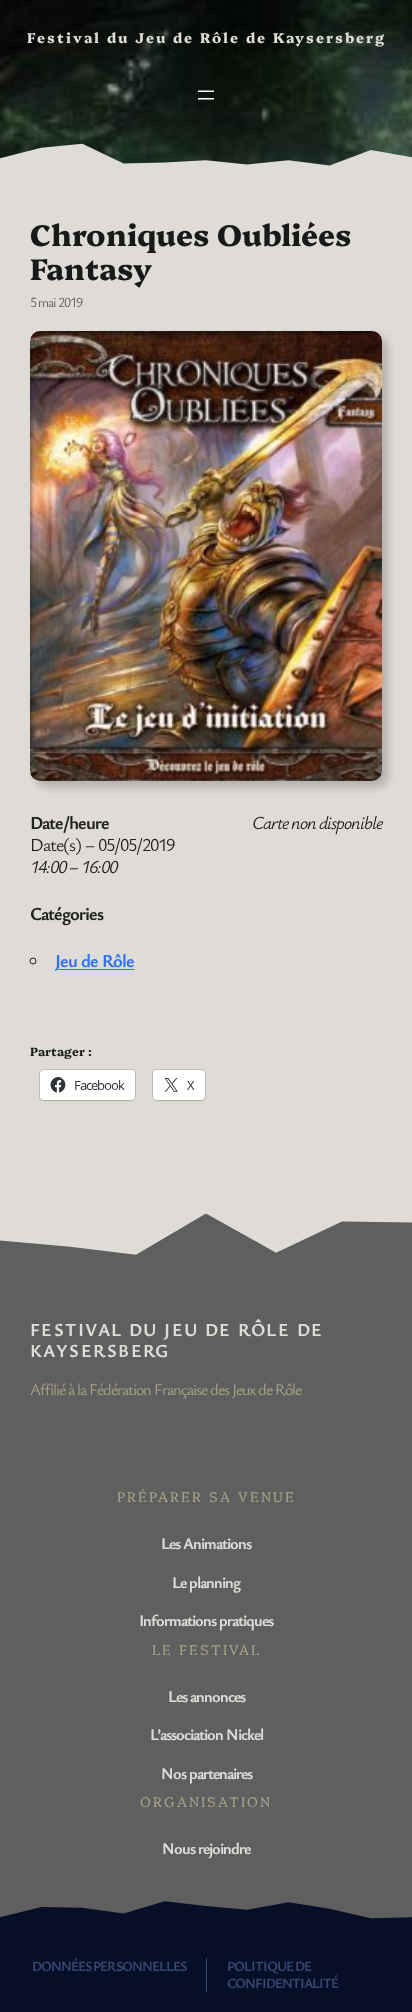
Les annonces (206, 1696)
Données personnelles (109, 1965)
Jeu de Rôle (94, 960)
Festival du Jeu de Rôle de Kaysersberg (176, 1339)
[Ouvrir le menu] (206, 95)
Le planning (206, 1582)
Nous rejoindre (206, 1848)
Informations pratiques (206, 1620)
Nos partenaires (206, 1773)
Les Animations (206, 1543)
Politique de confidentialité (282, 1974)
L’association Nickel (206, 1734)
